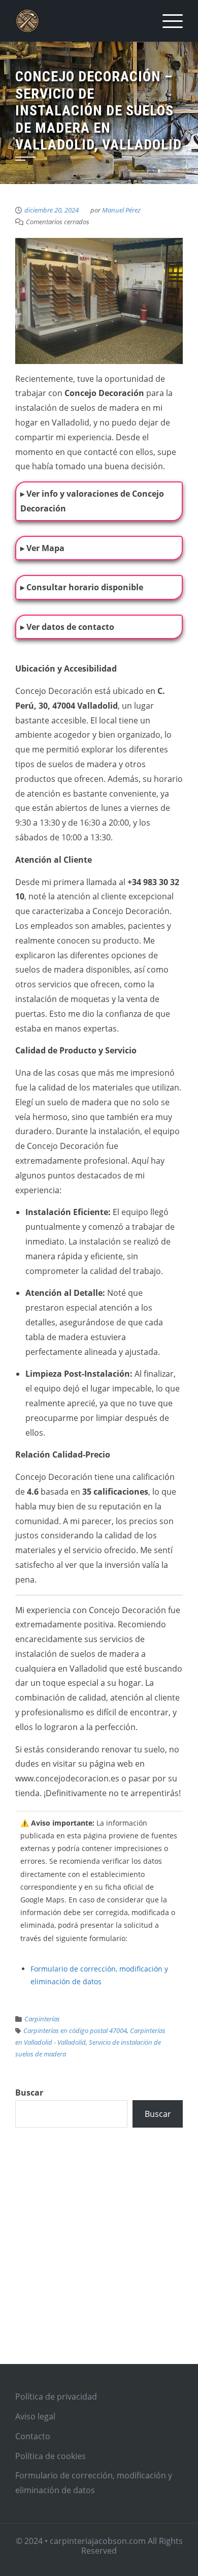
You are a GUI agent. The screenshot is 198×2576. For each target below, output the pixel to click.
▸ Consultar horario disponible (82, 587)
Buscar (29, 2093)
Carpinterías (42, 2019)
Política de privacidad (56, 2397)
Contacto (33, 2436)
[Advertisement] (99, 2257)
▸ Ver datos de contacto (67, 627)
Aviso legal (35, 2416)
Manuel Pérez (121, 210)
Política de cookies (51, 2456)
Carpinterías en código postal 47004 (75, 2031)
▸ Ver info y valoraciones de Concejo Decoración (92, 501)
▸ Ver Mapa (42, 548)
